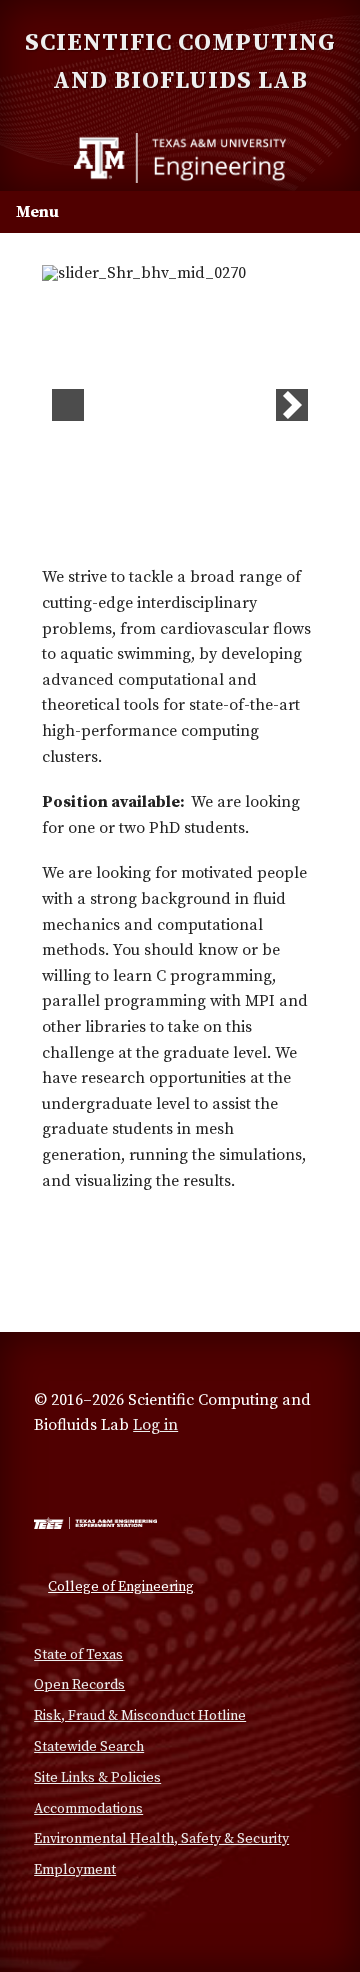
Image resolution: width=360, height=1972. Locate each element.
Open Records (79, 1685)
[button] (68, 405)
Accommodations (88, 1809)
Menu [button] (37, 212)
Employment (75, 1870)
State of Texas (78, 1655)
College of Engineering (121, 1587)
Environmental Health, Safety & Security (161, 1839)
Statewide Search (89, 1747)
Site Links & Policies (97, 1778)
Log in (155, 1425)
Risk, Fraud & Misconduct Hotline (140, 1716)
